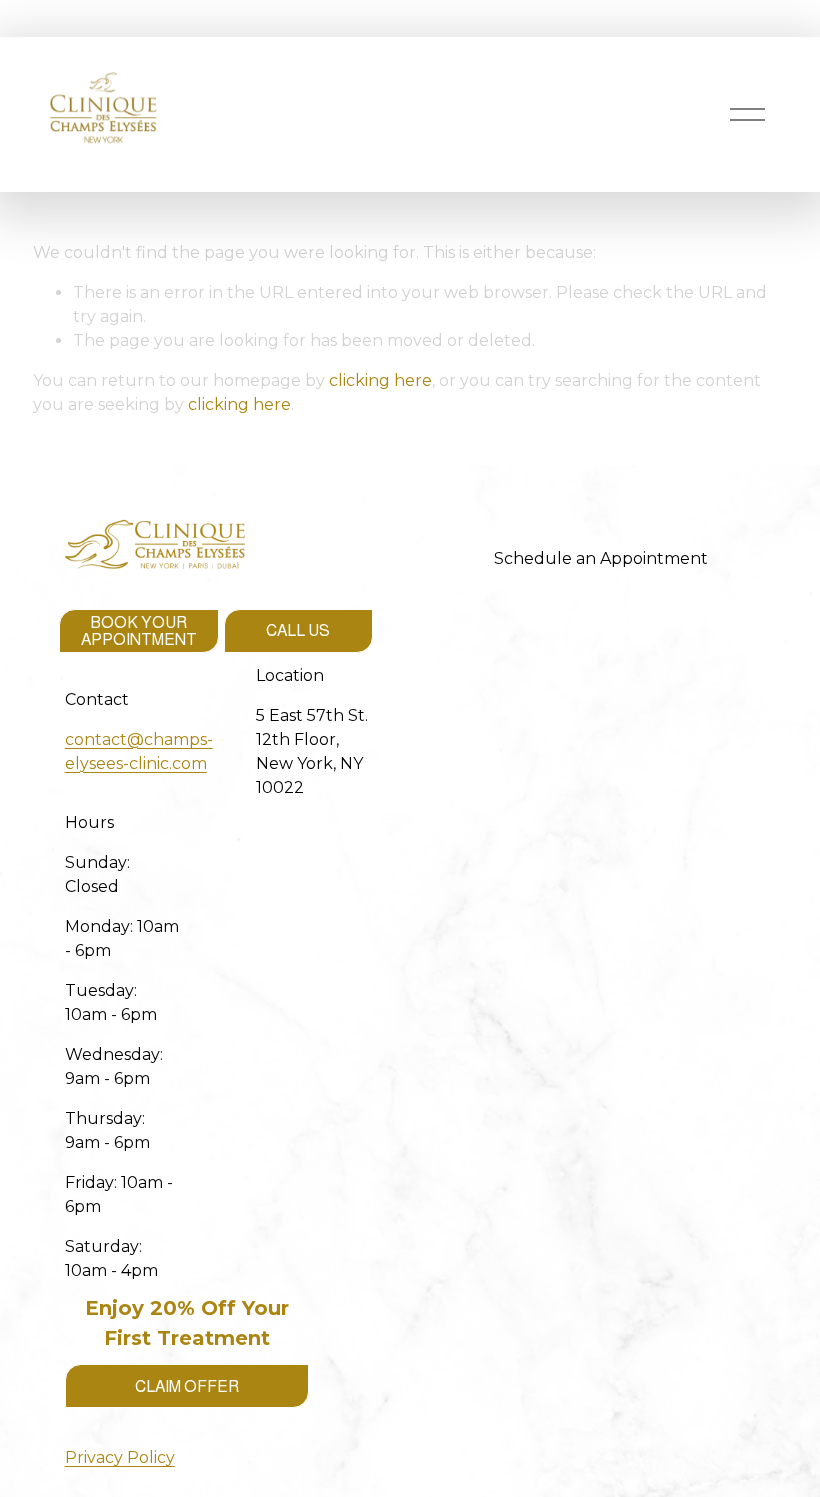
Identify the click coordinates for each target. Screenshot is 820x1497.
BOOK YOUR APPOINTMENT (139, 631)
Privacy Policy (120, 1457)
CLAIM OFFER (187, 1386)
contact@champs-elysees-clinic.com (139, 751)
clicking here (380, 380)
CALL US (298, 630)
